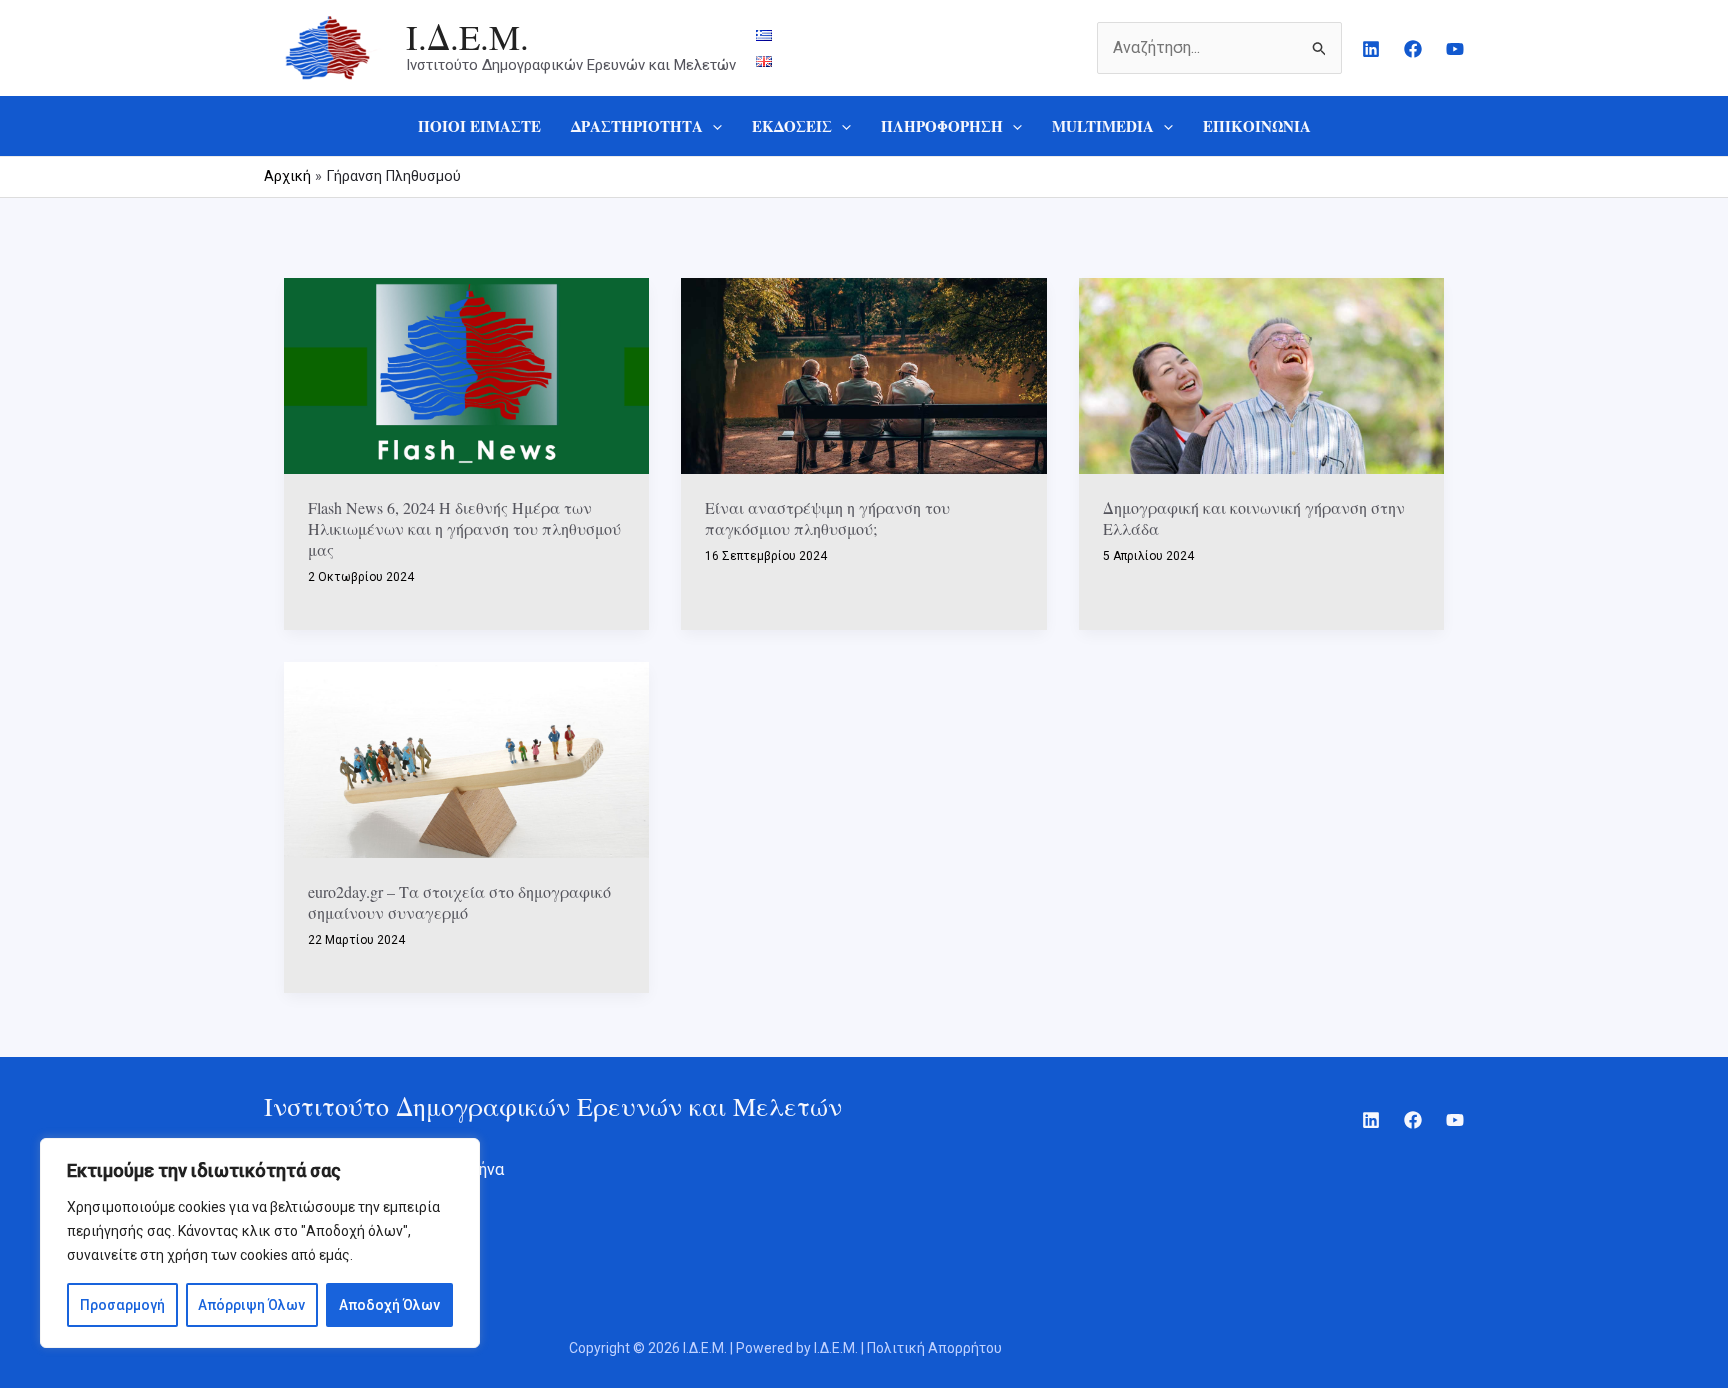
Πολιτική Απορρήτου (933, 1348)
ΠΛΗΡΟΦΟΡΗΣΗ (942, 126)
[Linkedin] (1371, 49)
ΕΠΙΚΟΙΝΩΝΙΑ (1257, 126)
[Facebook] (1413, 49)
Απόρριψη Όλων (251, 1305)
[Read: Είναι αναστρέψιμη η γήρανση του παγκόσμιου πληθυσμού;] (863, 374)
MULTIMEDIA (1103, 126)
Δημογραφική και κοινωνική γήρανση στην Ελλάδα (1254, 518)
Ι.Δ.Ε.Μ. (467, 36)
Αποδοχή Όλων (389, 1305)
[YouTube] (1455, 49)
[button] (712, 126)
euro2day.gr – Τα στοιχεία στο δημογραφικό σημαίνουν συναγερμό (459, 902)
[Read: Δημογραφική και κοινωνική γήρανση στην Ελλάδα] (1261, 374)
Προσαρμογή (122, 1305)
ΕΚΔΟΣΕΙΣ (792, 126)
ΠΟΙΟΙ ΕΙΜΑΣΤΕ (479, 126)
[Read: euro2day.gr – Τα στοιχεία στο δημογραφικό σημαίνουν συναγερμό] (466, 758)
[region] (260, 1243)
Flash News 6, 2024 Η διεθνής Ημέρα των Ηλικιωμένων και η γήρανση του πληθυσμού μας (464, 528)
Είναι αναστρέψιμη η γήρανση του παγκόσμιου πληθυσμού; (827, 518)
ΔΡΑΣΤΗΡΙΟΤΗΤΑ (637, 126)
